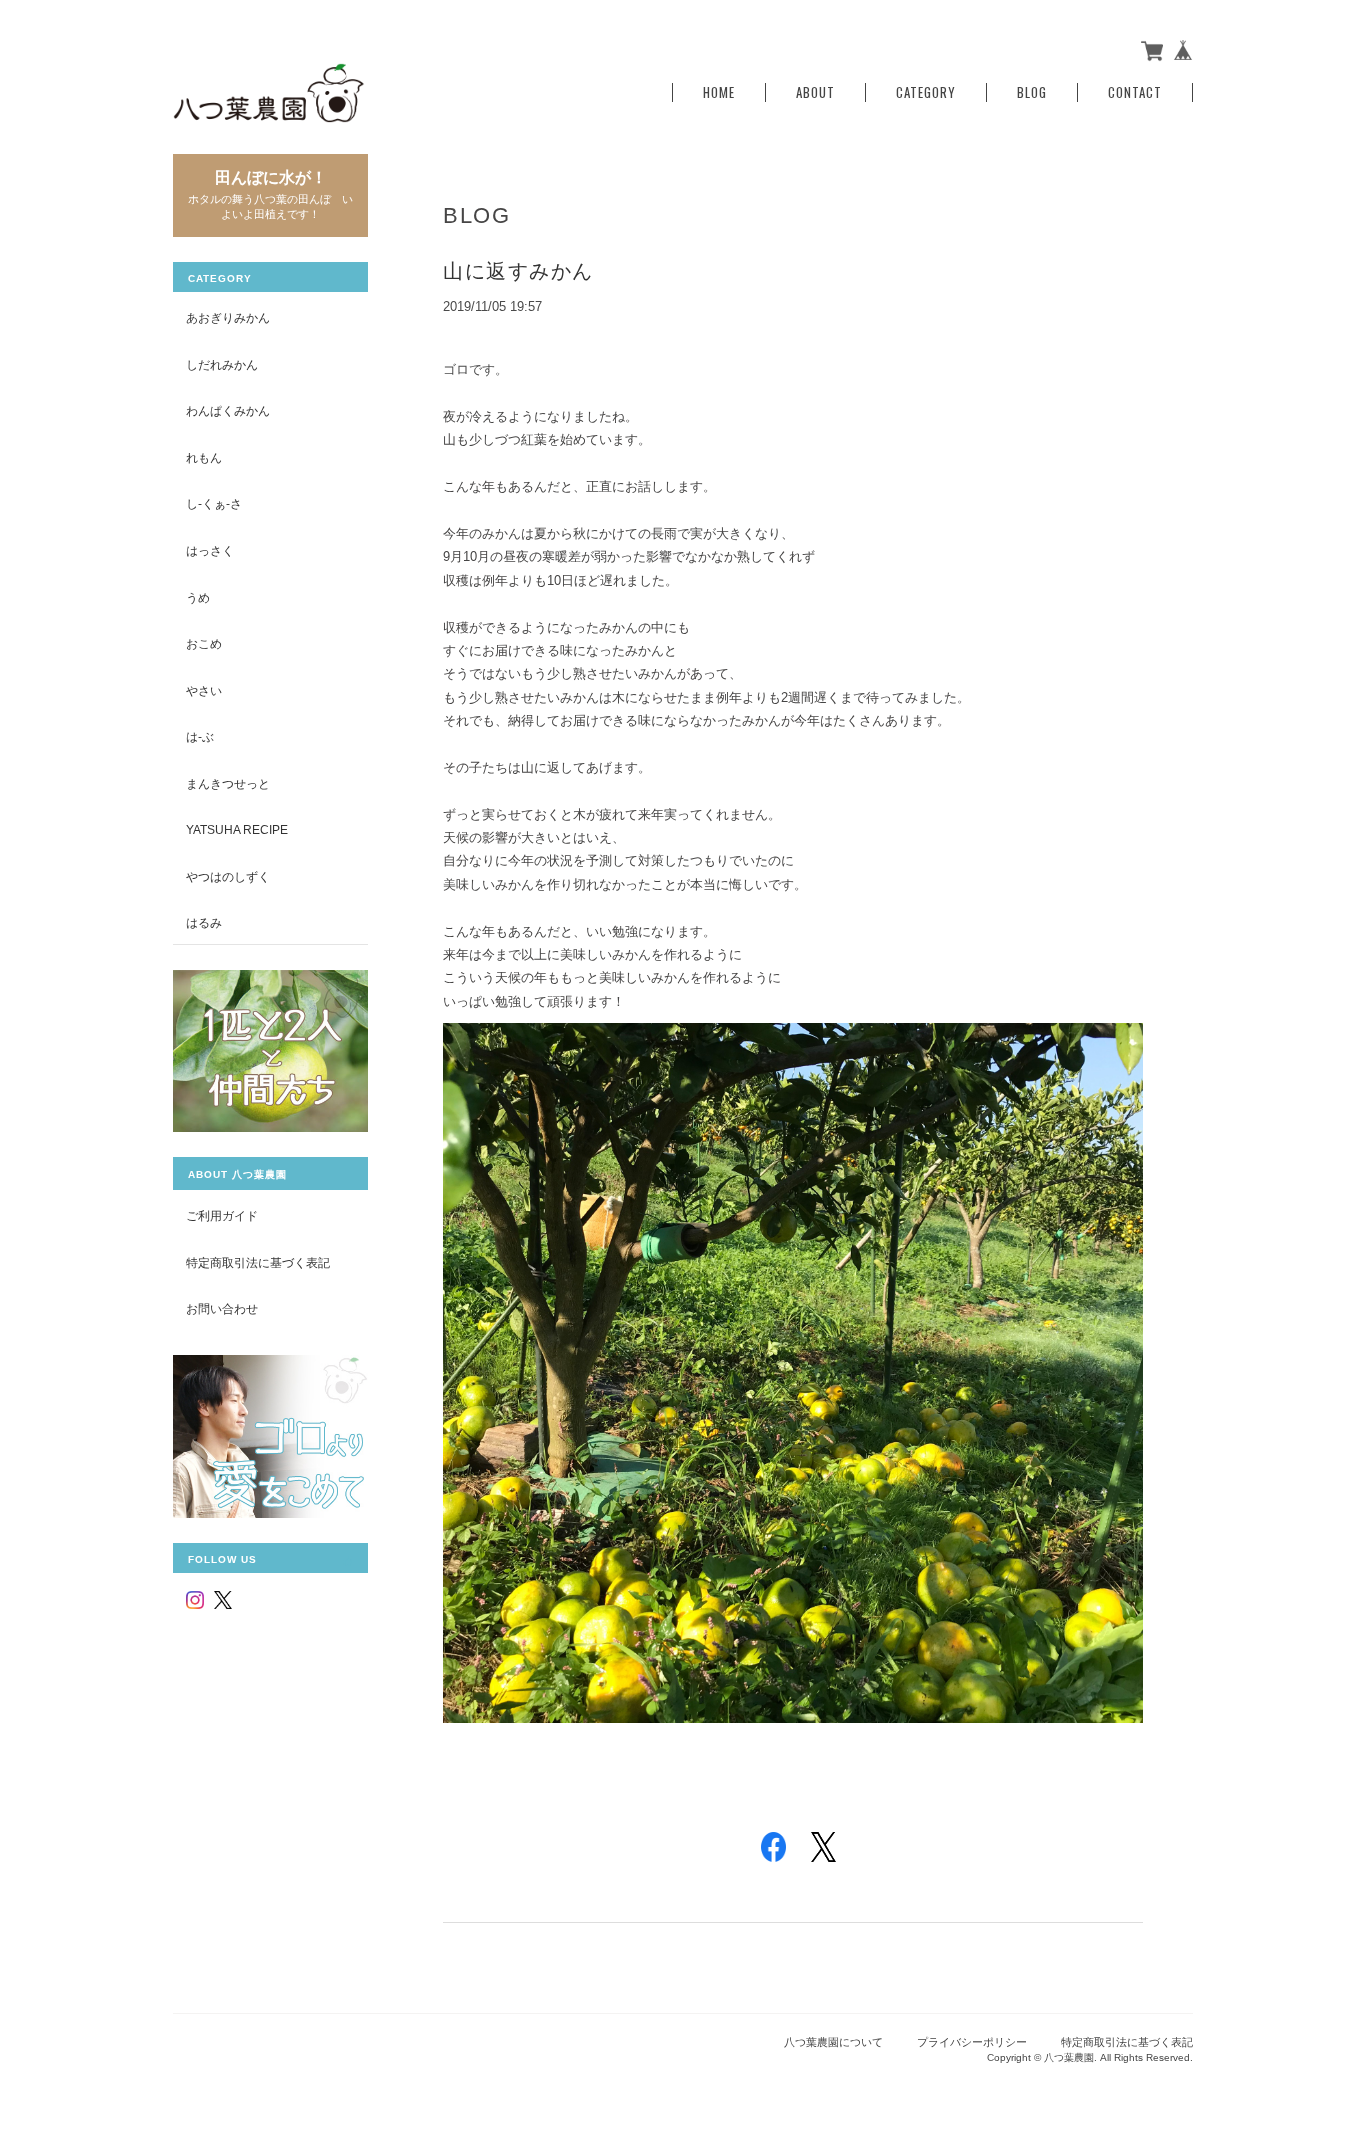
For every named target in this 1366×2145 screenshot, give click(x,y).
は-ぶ (200, 736)
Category (926, 92)
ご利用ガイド (222, 1215)
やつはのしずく (228, 876)
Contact (1135, 92)
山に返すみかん (518, 271)
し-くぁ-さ (214, 503)
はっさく (210, 550)
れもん (204, 457)
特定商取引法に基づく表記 (258, 1262)
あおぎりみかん (228, 317)
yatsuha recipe (237, 829)
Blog (1032, 92)
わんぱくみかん (228, 410)
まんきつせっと (228, 783)
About (815, 92)
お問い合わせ (222, 1308)
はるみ (204, 922)
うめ (198, 597)
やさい (204, 690)
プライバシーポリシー (972, 2042)
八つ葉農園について (833, 2042)
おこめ (204, 643)
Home (719, 92)
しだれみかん (222, 364)
